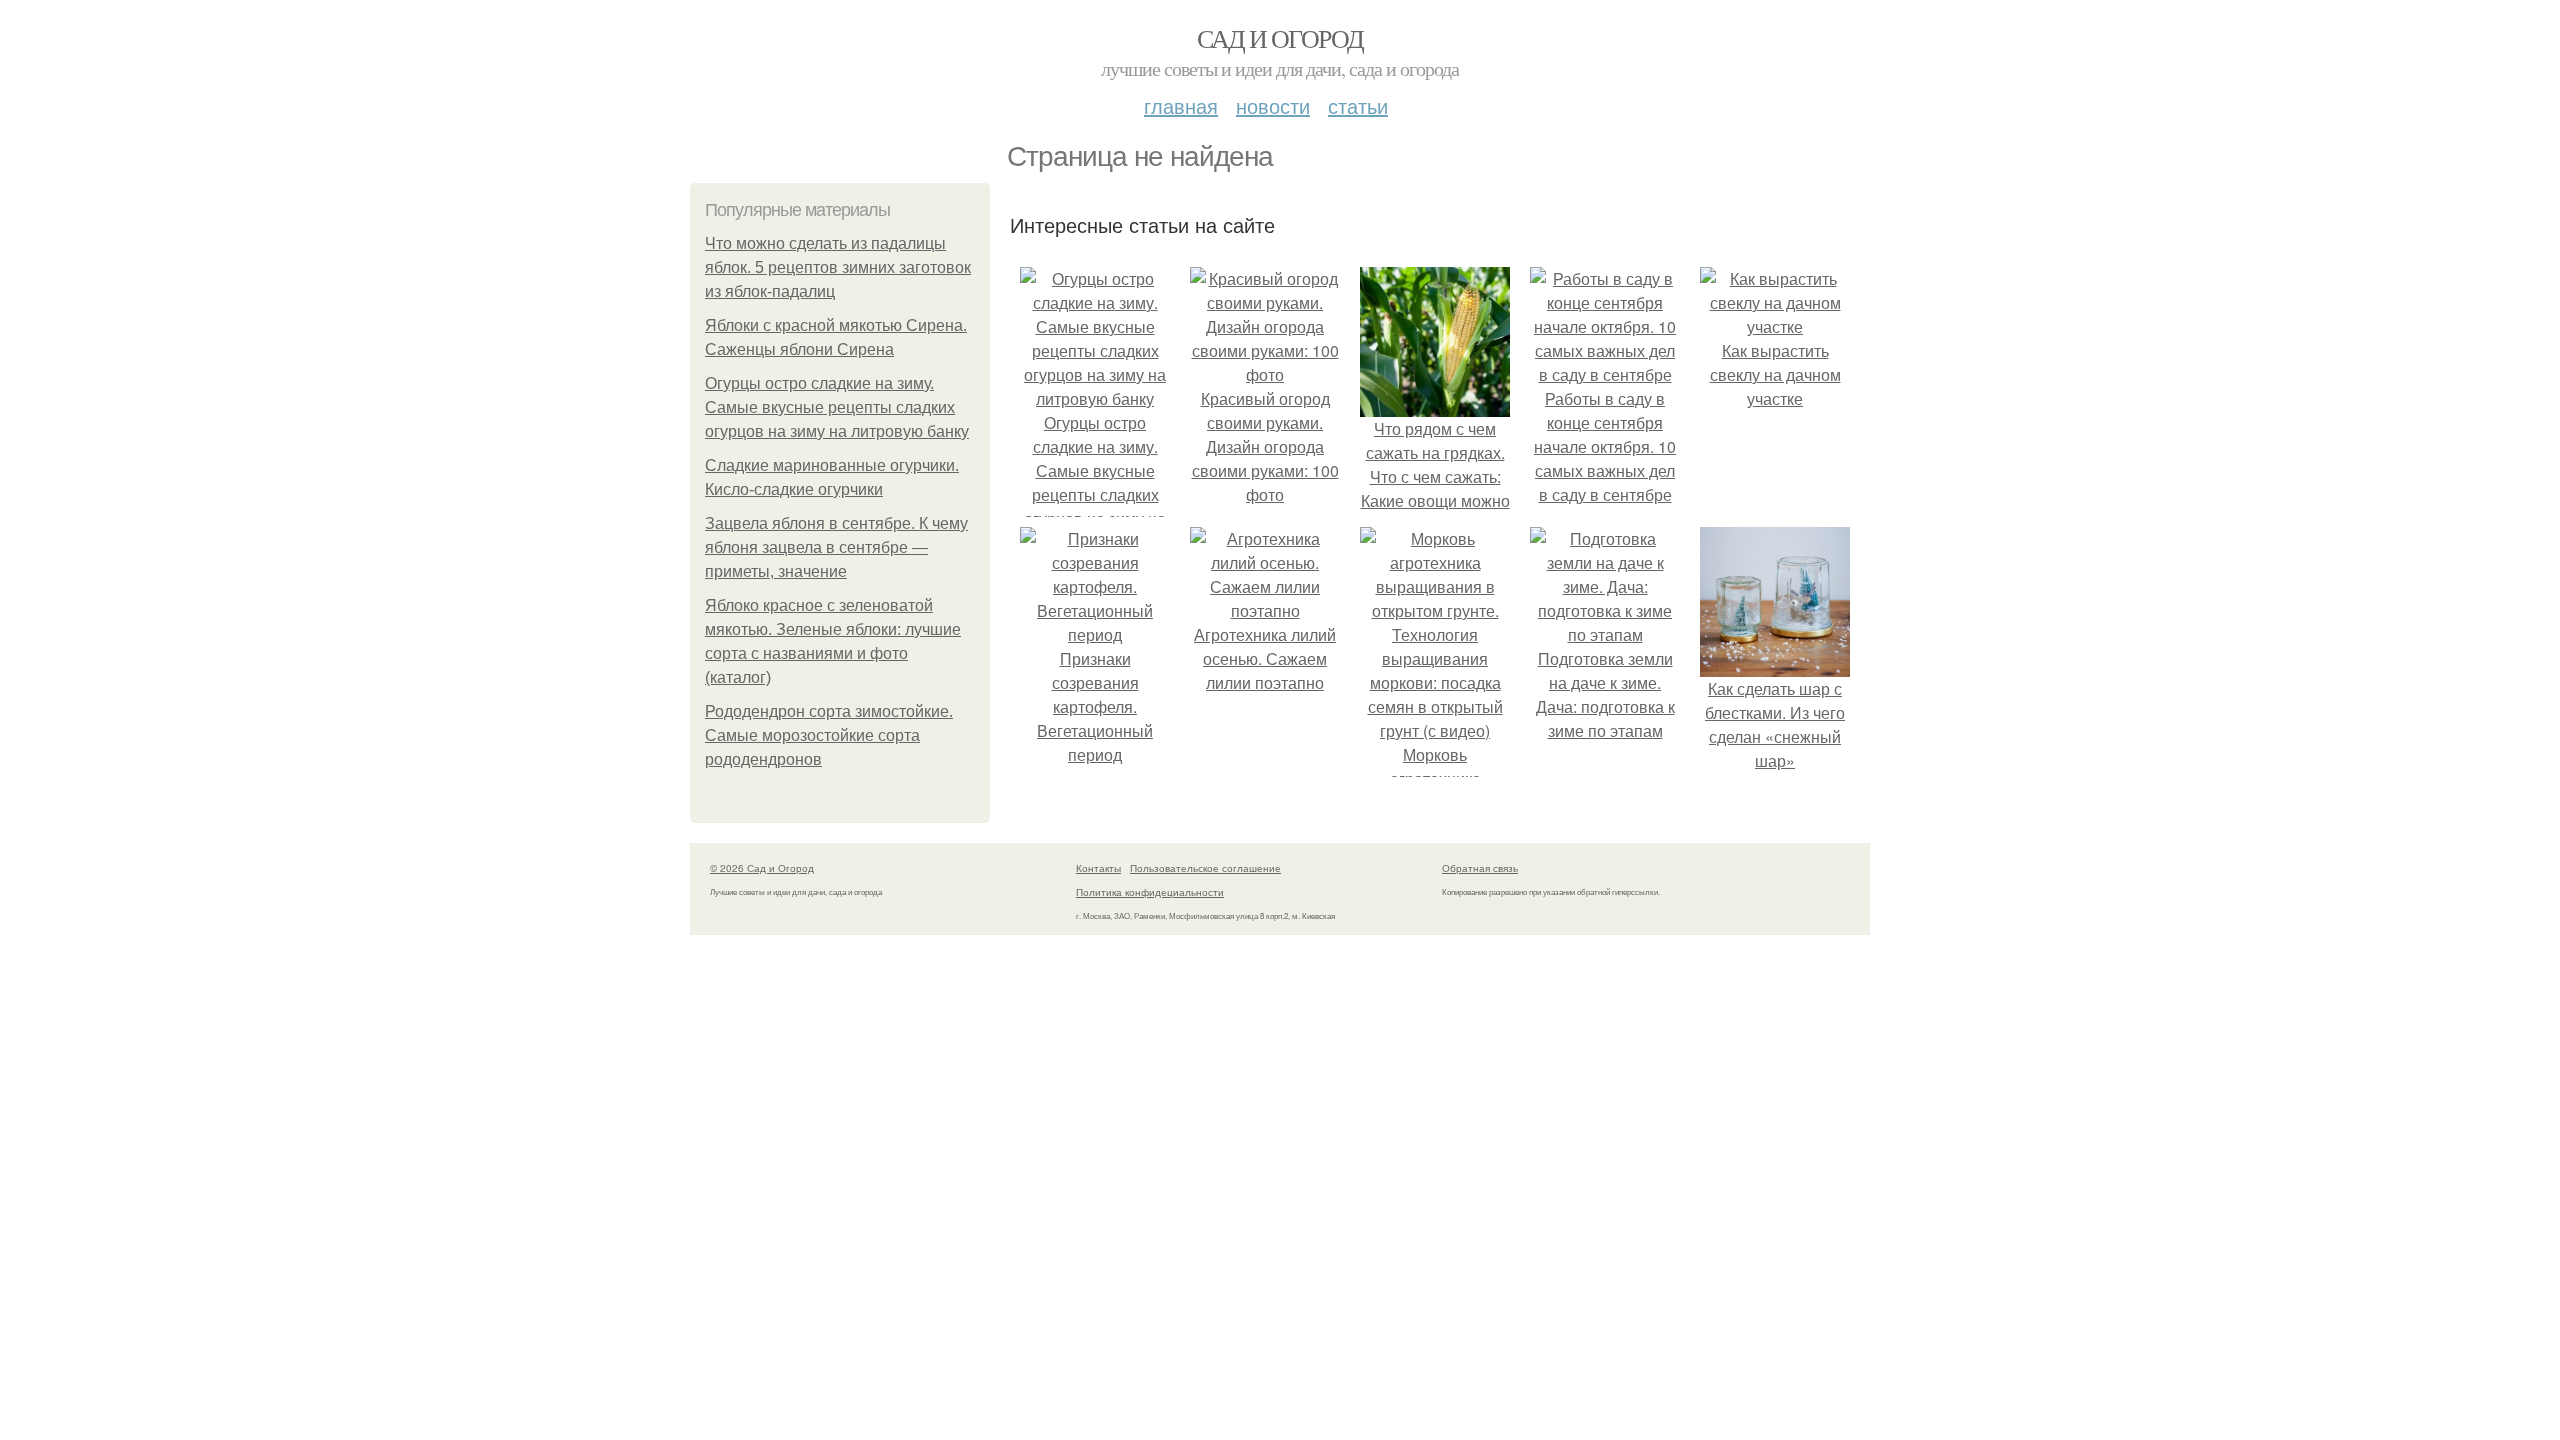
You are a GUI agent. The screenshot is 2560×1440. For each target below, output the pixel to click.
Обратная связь (1480, 868)
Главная (1181, 105)
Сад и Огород (1280, 38)
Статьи (1358, 105)
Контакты (1098, 868)
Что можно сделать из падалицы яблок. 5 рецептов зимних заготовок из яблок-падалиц (838, 267)
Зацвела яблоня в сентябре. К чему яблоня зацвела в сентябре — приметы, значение (836, 547)
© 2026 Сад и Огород (762, 868)
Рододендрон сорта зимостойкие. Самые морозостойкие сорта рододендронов (829, 735)
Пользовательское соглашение (1205, 868)
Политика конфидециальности (1150, 892)
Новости (1273, 105)
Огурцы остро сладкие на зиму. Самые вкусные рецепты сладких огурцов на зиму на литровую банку (837, 407)
